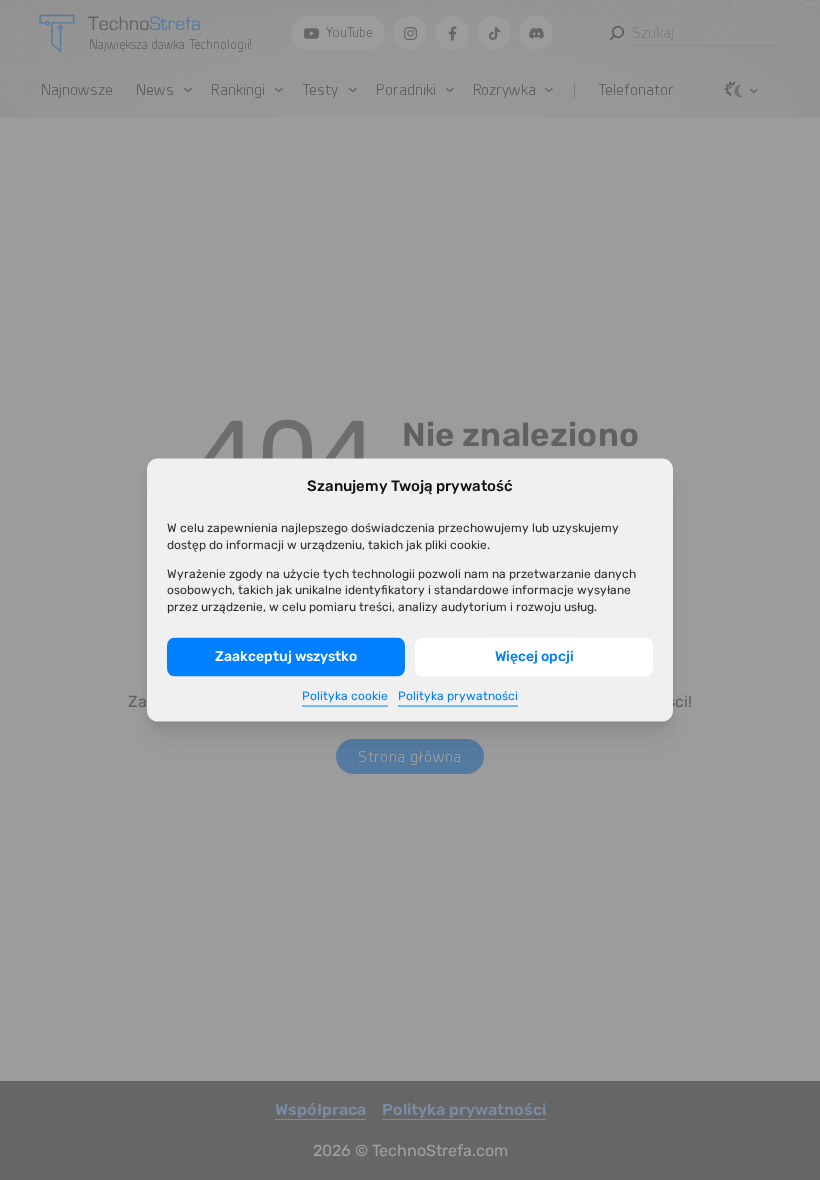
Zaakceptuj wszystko (286, 656)
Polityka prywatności (458, 695)
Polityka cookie (345, 695)
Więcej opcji (534, 656)
